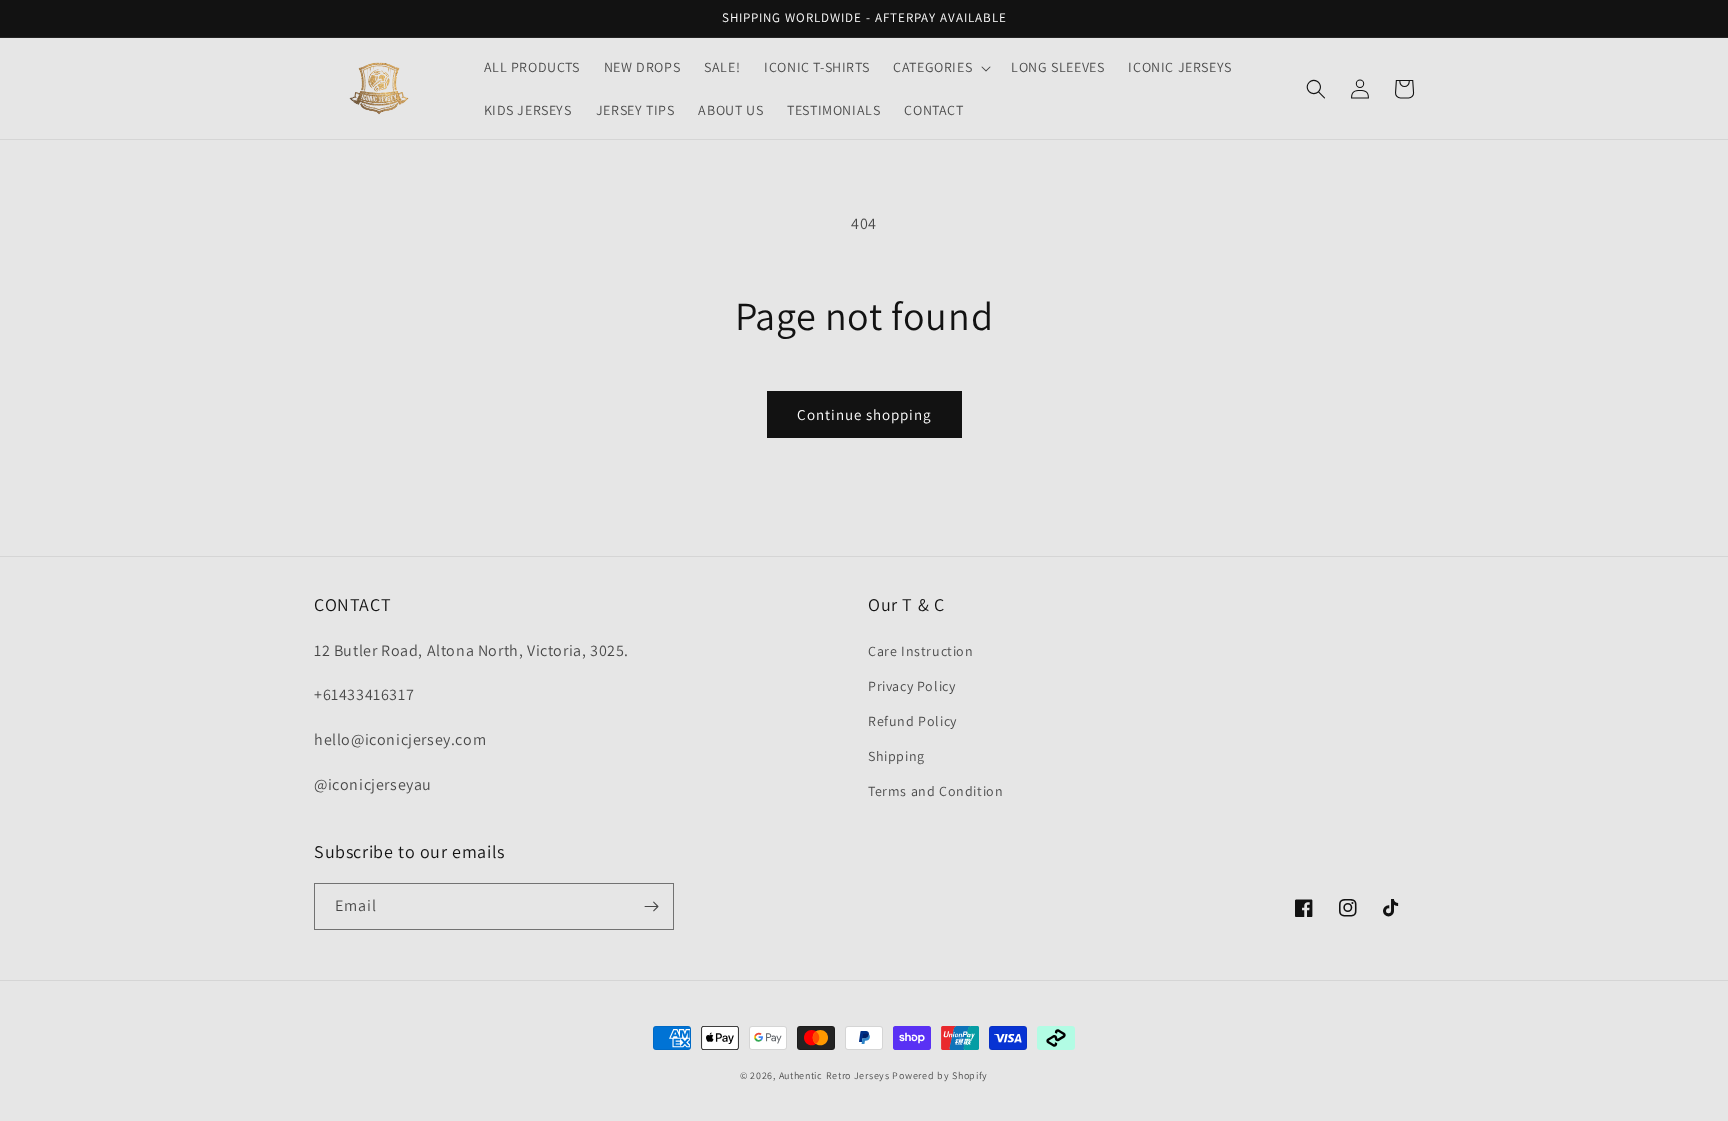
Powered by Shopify (940, 1075)
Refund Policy (912, 721)
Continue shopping (864, 414)
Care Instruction (921, 651)
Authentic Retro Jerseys (836, 1075)
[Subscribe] (651, 906)
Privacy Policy (911, 686)
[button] (940, 67)
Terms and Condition (935, 791)
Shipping (896, 756)
